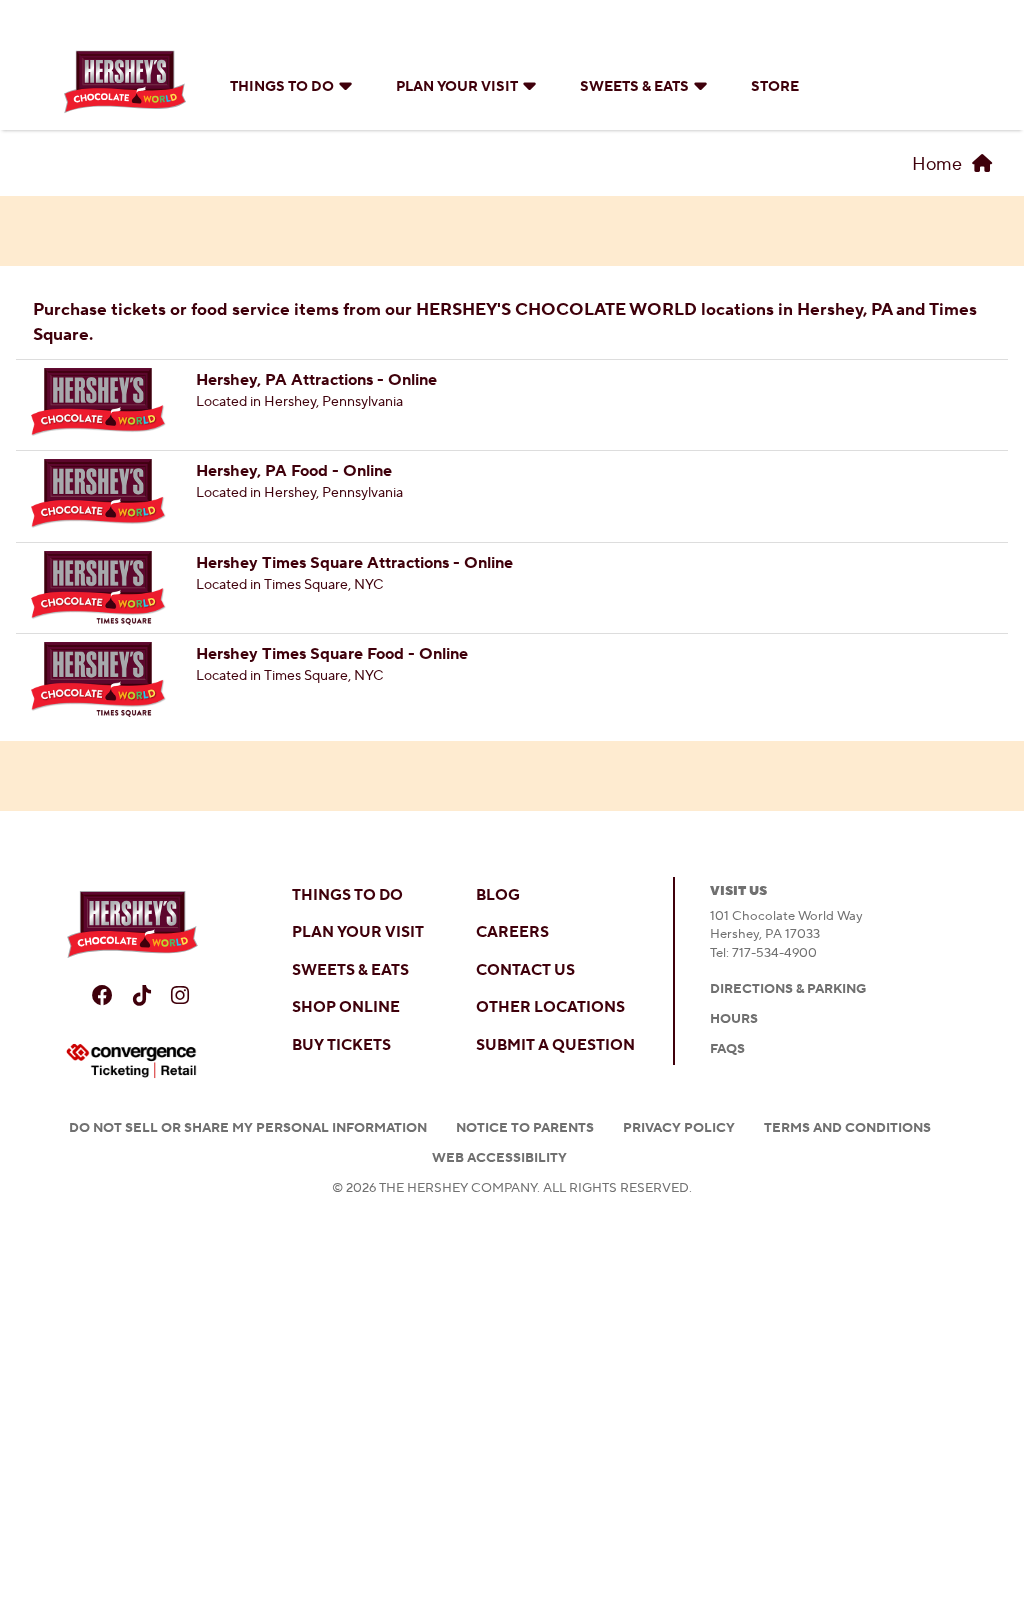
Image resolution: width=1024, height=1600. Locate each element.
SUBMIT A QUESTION (555, 1045)
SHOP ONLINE (346, 1007)
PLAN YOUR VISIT (358, 932)
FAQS (727, 1049)
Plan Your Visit (457, 87)
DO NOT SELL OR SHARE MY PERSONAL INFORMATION (248, 1128)
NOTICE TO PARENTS (525, 1128)
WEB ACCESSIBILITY (499, 1158)
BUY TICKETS (341, 1045)
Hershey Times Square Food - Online (332, 654)
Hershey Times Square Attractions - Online (354, 563)
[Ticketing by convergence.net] (132, 1061)
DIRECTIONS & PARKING (788, 989)
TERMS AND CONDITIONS (847, 1128)
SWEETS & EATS (350, 970)
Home (937, 164)
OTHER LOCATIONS (550, 1007)
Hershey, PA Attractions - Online (316, 380)
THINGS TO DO (347, 895)
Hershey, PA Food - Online (294, 471)
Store (775, 87)
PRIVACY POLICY (679, 1128)
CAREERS (512, 932)
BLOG (498, 895)
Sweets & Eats (634, 87)
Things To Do (282, 87)
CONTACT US (525, 970)
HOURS (734, 1019)
